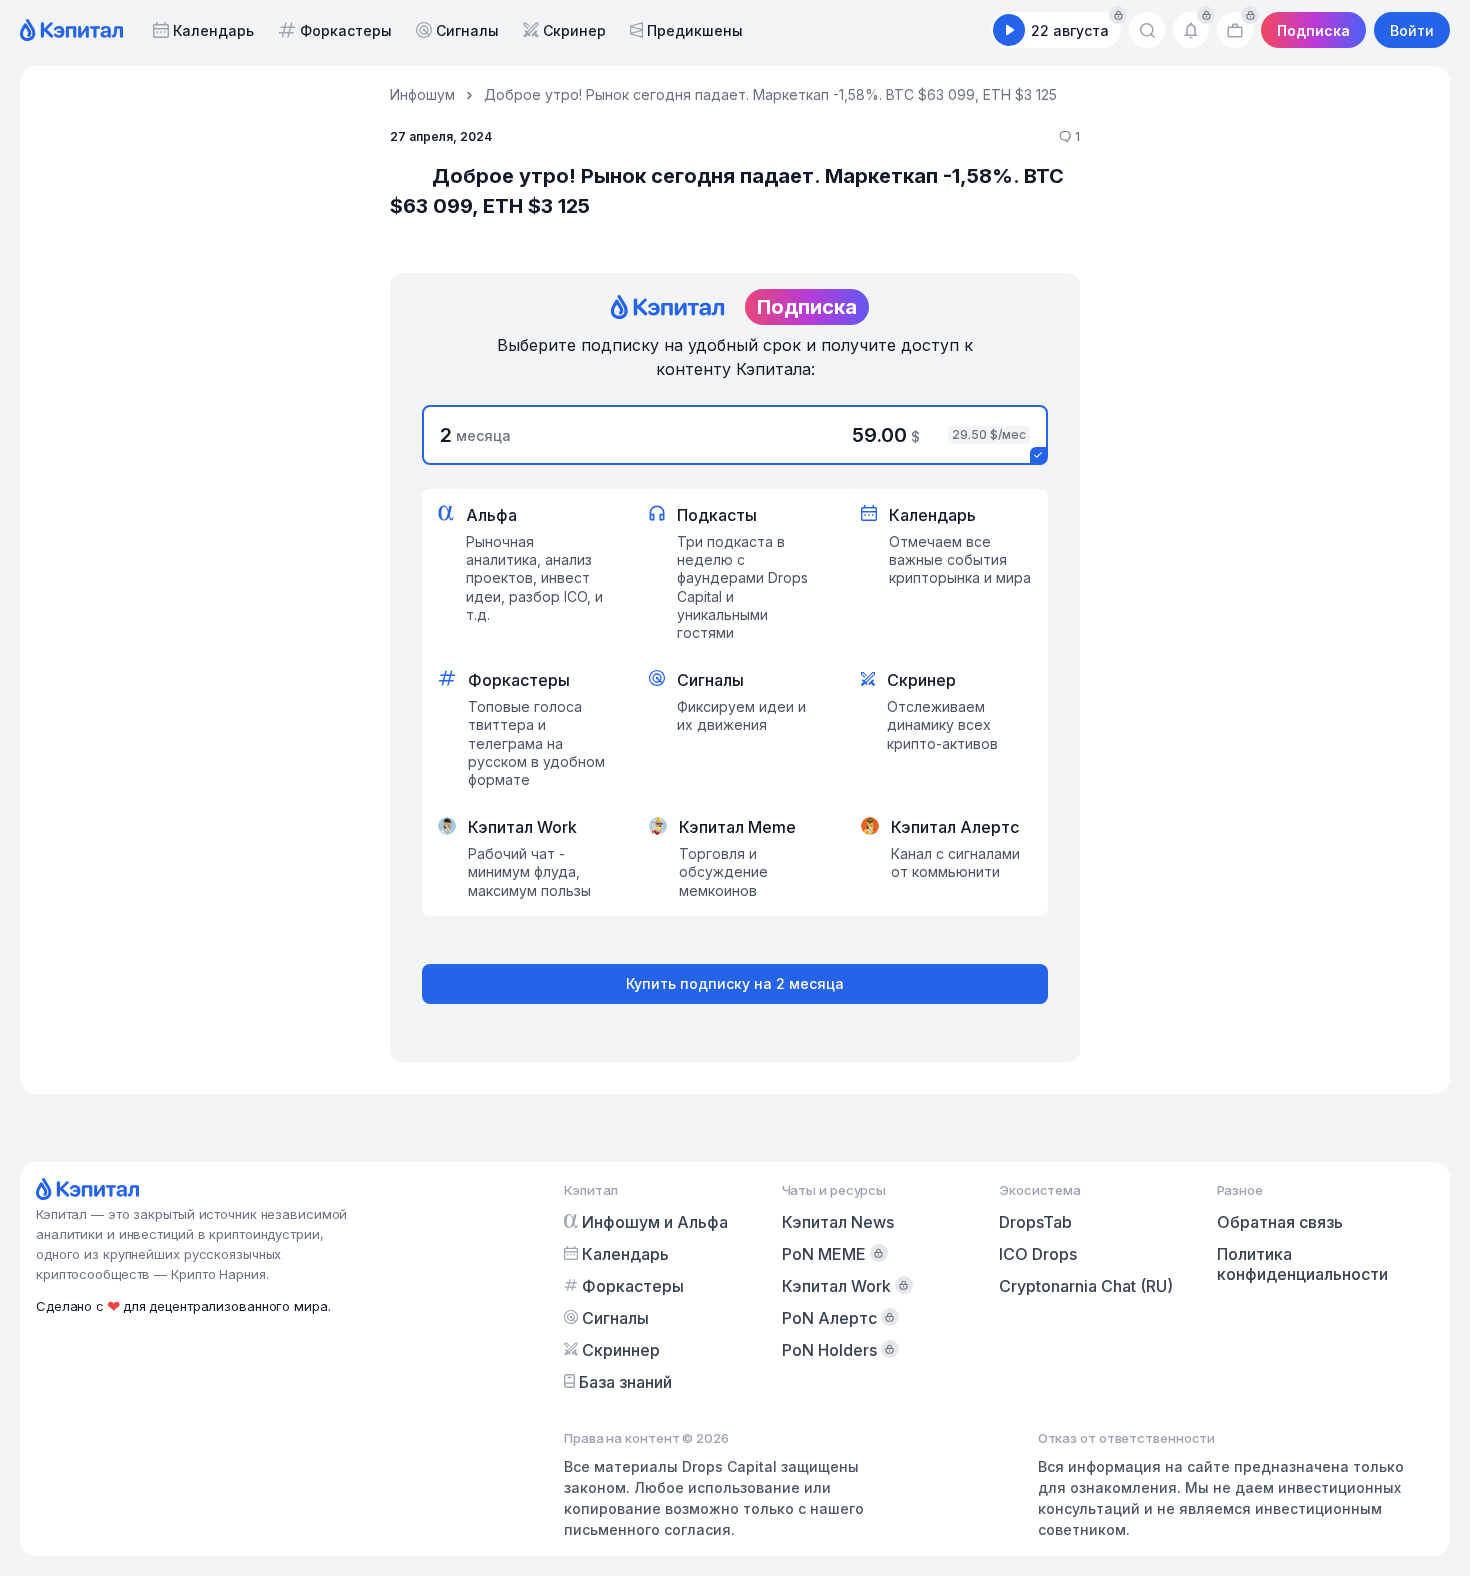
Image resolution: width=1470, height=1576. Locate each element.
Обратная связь (1280, 1222)
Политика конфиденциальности (1302, 1264)
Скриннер (621, 1350)
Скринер (574, 30)
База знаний (625, 1382)
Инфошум (422, 94)
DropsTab (1035, 1222)
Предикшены (695, 30)
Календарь (213, 30)
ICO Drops (1038, 1254)
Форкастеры (346, 30)
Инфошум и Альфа (655, 1222)
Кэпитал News (838, 1222)
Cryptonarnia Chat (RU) (1086, 1286)
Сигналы (467, 30)
